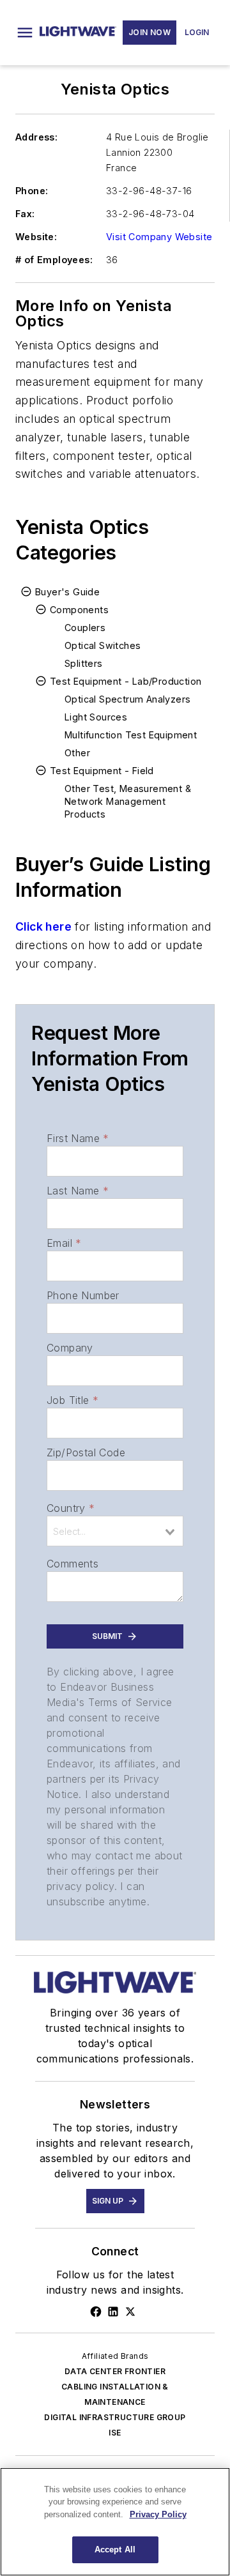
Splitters (84, 663)
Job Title (73, 1400)
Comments (73, 1564)
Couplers (85, 628)
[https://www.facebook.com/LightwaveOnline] (96, 2312)
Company (70, 1348)
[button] (25, 33)
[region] (115, 2522)
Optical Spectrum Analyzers (127, 699)
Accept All (115, 2549)
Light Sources (96, 717)
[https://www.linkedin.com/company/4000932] (113, 2312)
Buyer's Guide (67, 592)
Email (64, 1243)
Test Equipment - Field (102, 771)
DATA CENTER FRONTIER (115, 2371)
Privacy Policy (158, 2514)
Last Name (78, 1191)
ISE (115, 2433)
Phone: (32, 191)
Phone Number (83, 1295)
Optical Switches (103, 645)
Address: (36, 137)
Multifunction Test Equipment (131, 735)
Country (71, 1508)
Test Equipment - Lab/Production (126, 681)
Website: (36, 237)
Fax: (25, 214)
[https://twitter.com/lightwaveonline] (130, 2312)
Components (79, 610)
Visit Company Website (159, 237)
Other (77, 753)
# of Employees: (54, 260)
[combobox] (115, 1531)
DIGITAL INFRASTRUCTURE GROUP (115, 2417)
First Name (78, 1138)
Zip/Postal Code (86, 1452)
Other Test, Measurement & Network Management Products (128, 801)
